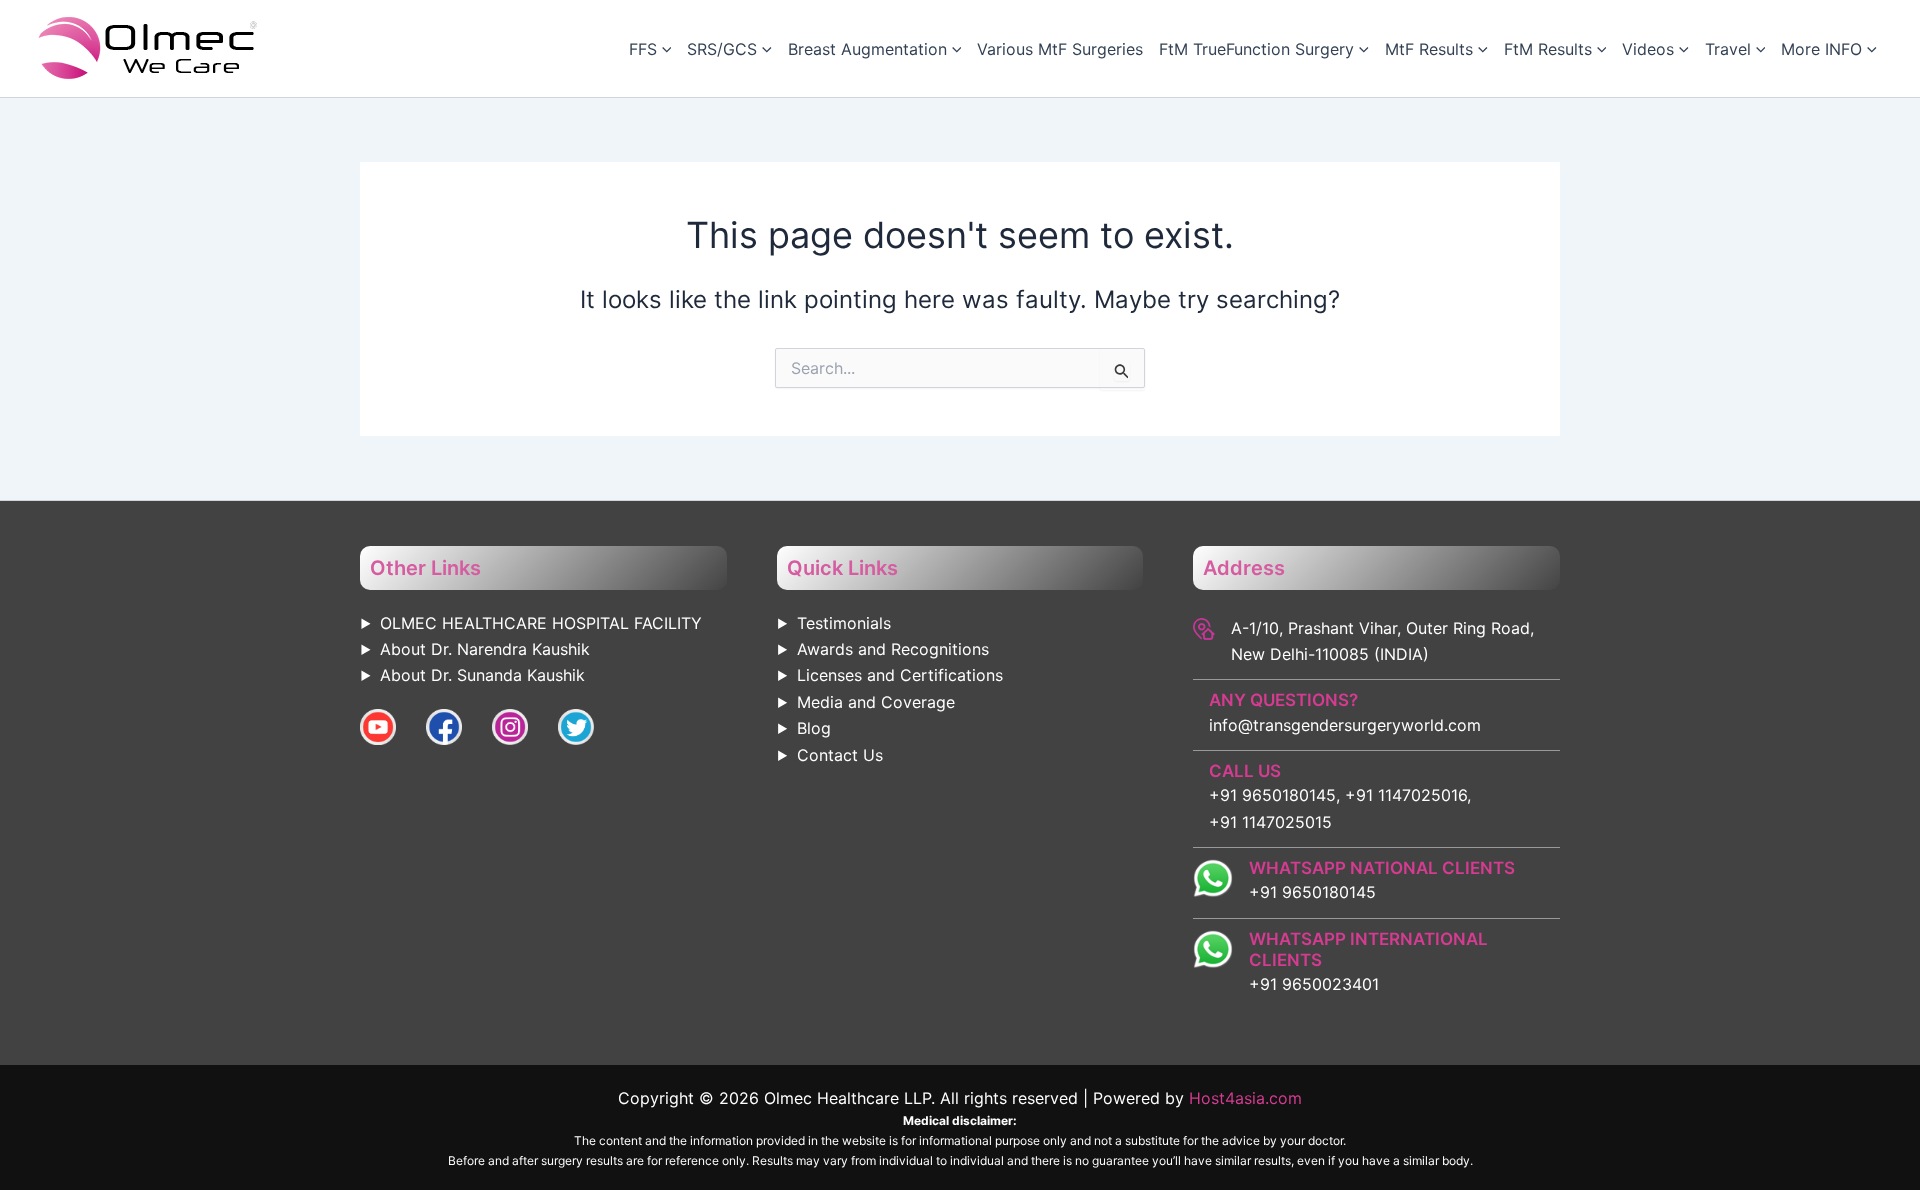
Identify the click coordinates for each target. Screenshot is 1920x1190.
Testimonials (844, 623)
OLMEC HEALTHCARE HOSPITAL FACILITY (541, 623)
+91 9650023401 (1314, 984)
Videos (1648, 49)
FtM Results (1548, 49)
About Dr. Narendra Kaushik (485, 649)
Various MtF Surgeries (1060, 49)
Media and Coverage (876, 702)
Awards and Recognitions (893, 649)
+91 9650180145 (1312, 892)
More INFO (1821, 49)
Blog (814, 728)
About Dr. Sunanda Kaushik (482, 675)
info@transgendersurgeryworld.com (1345, 725)
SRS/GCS (722, 49)
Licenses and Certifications (900, 675)
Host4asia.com (1245, 1098)
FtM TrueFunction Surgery (1256, 49)
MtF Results (1429, 49)
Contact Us (840, 755)
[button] (664, 49)
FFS (643, 49)
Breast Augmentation (867, 49)
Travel (1728, 49)
